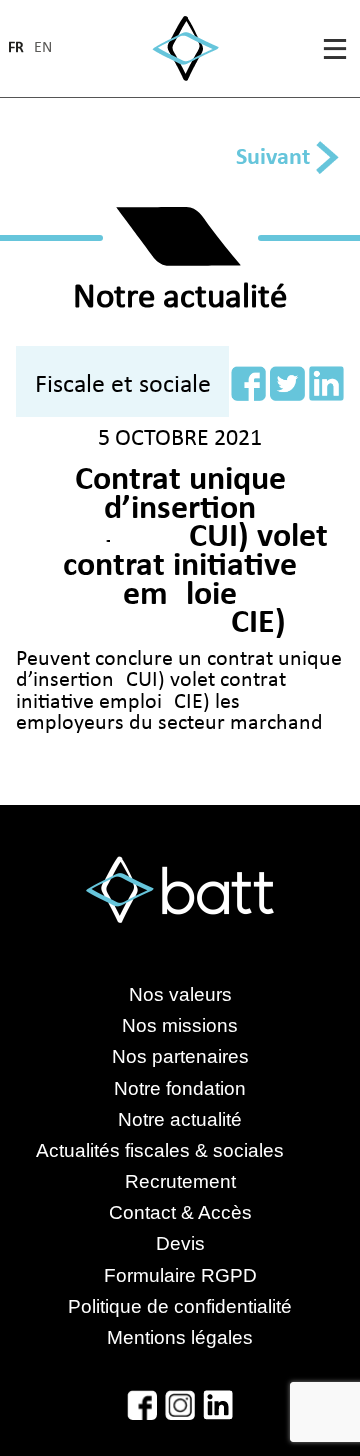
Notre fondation (180, 1088)
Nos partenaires (180, 1056)
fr (16, 48)
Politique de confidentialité (180, 1306)
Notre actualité (180, 1119)
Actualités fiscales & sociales (180, 1150)
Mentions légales (180, 1337)
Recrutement (180, 1181)
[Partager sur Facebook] (248, 383)
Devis (180, 1243)
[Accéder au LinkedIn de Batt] (218, 1405)
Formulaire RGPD (180, 1275)
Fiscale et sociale (123, 385)
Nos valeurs (180, 994)
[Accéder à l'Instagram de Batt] (180, 1405)
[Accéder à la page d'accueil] (185, 48)
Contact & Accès (180, 1212)
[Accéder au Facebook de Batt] (142, 1405)
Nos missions (180, 1025)
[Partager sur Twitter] (287, 383)
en (43, 48)
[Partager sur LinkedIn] (326, 383)
